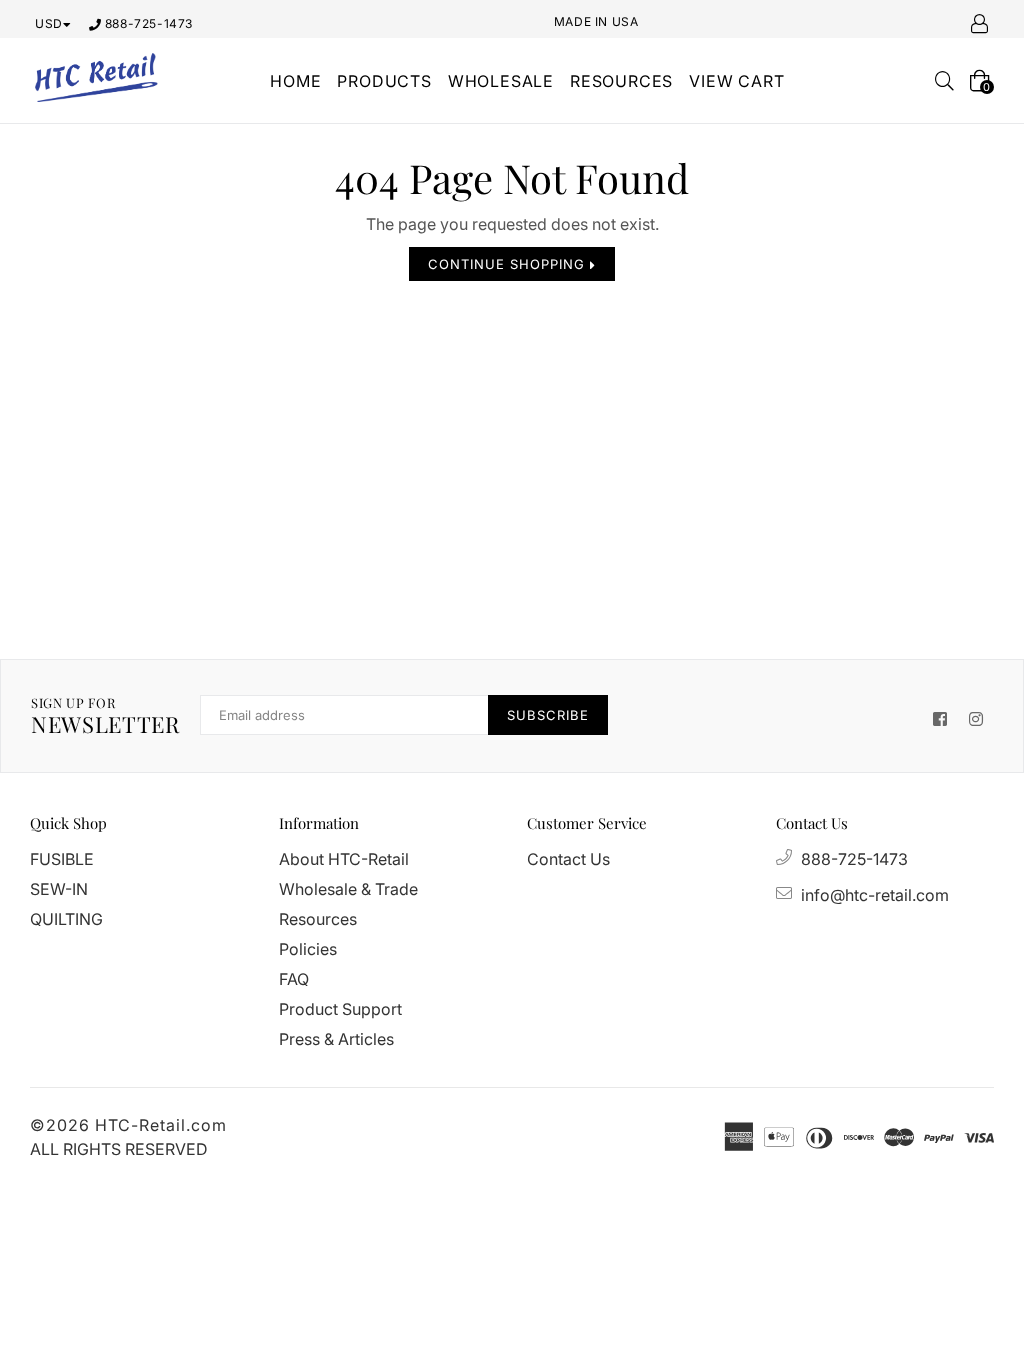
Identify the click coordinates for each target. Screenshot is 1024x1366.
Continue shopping (509, 264)
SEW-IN (59, 889)
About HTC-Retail (344, 859)
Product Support (340, 1009)
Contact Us (568, 859)
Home (295, 81)
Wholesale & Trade (348, 889)
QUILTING (66, 919)
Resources (318, 919)
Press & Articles (336, 1039)
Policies (308, 949)
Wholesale (501, 81)
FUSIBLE (62, 859)
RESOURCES (621, 81)
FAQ (294, 979)
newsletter (105, 716)
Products (384, 81)
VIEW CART (736, 81)
